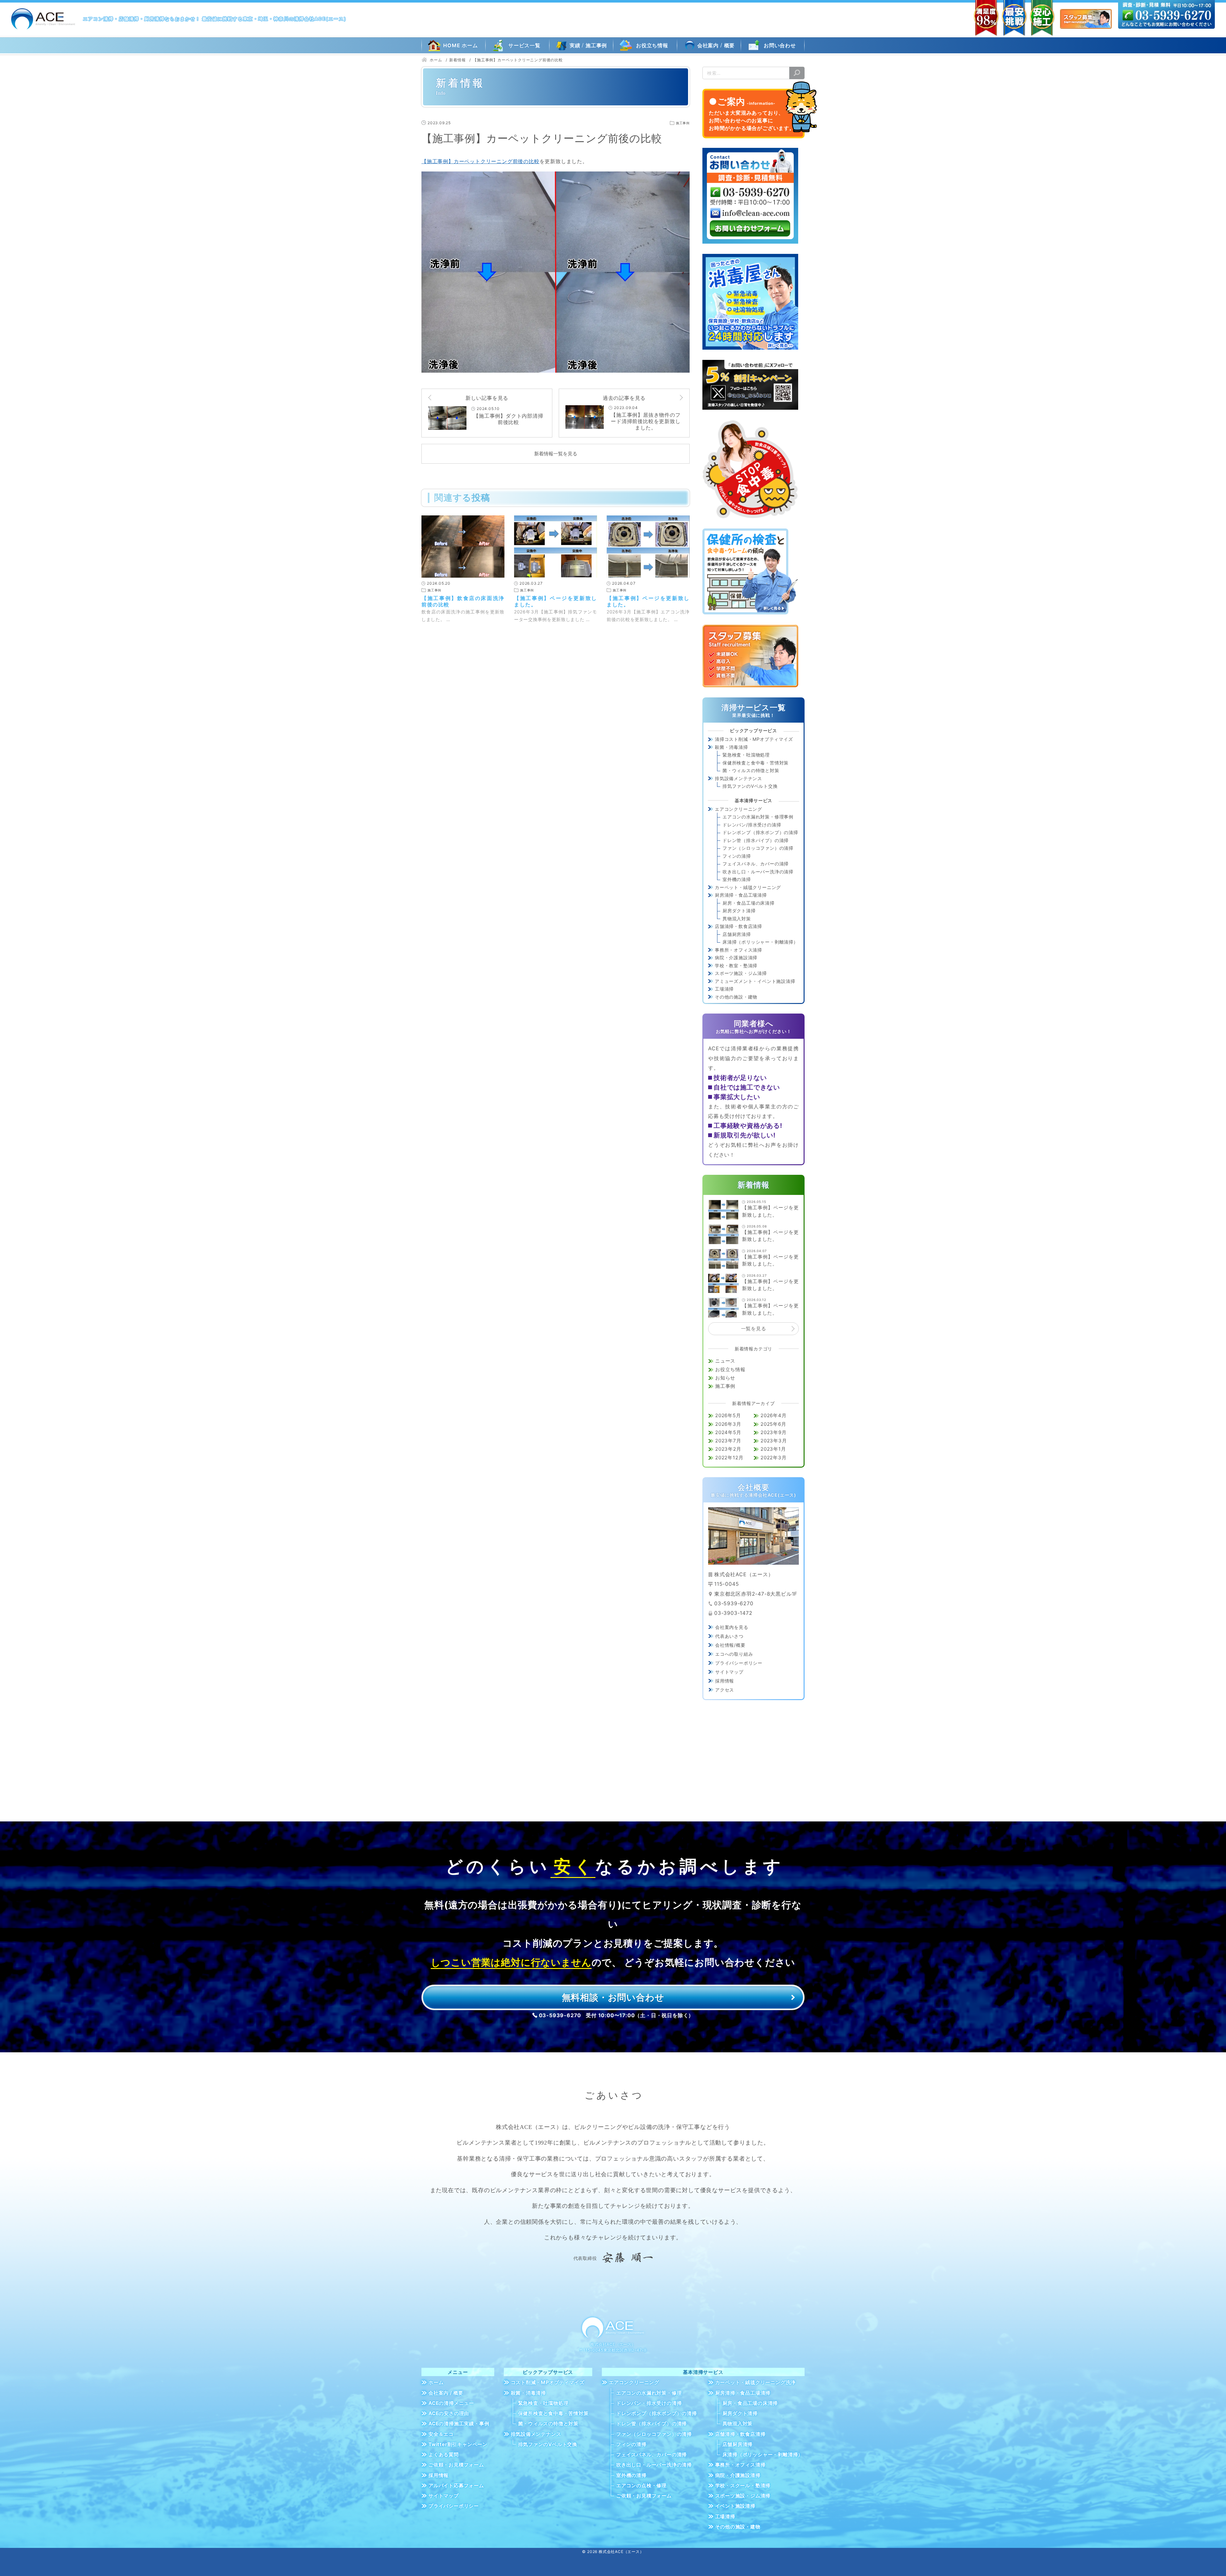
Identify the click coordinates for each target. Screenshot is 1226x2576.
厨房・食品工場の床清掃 (749, 903)
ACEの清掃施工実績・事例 (459, 2424)
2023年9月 (774, 1432)
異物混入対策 (737, 919)
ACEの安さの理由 (449, 2413)
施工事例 (725, 1386)
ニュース (725, 1361)
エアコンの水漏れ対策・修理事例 (758, 817)
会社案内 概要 (716, 45)
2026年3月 (728, 1424)
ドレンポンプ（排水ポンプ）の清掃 (760, 832)
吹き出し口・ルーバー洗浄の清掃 (758, 872)
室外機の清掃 (737, 879)
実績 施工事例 (588, 45)
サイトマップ (729, 1672)
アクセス (725, 1690)
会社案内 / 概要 (446, 2393)
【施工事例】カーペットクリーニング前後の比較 (481, 161)
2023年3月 (774, 1441)
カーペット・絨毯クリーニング (748, 887)
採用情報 (725, 1681)
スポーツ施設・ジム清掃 (741, 973)
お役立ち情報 (652, 45)
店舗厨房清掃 (737, 934)
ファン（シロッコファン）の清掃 (758, 848)
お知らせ (725, 1378)
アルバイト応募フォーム (456, 2485)
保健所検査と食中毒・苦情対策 (756, 763)
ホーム (436, 2382)
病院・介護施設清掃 (736, 957)
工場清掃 (724, 989)
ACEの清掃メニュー (451, 2403)
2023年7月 (728, 1441)
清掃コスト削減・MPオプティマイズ (754, 739)
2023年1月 (773, 1449)
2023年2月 (728, 1449)
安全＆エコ (441, 2434)
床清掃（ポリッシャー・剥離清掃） (760, 942)
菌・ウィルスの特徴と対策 (751, 770)
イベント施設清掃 (735, 2506)
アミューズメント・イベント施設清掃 (755, 981)
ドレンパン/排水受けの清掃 (752, 825)
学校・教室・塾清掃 (736, 965)
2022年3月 (774, 1458)
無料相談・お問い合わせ (613, 1997)
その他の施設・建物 (736, 997)
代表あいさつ (729, 1636)
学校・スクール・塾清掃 (743, 2485)
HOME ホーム (460, 45)
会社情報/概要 (730, 1645)
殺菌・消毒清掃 (731, 747)
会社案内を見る (732, 1627)
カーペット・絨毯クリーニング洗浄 (756, 2382)
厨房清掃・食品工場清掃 (741, 895)
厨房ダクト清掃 (739, 911)
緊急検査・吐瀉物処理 (746, 755)
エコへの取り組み (734, 1654)
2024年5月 (728, 1432)
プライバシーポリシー (739, 1663)
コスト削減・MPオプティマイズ (548, 2382)
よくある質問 (444, 2454)
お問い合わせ (780, 45)
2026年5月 (728, 1415)
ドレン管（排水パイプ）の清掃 (756, 840)
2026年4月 (774, 1415)
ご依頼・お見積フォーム (456, 2465)
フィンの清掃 (737, 856)
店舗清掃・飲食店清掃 (738, 926)
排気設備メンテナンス (738, 778)
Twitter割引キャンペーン (458, 2444)
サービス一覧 (524, 45)
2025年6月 (773, 1424)
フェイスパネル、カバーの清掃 (756, 864)
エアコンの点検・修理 (641, 2485)
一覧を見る (754, 1329)
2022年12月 (729, 1458)
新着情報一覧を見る (556, 454)
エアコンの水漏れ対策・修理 (649, 2393)
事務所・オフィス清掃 (738, 950)
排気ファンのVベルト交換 (750, 786)
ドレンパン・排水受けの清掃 (649, 2403)
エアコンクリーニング (738, 809)
